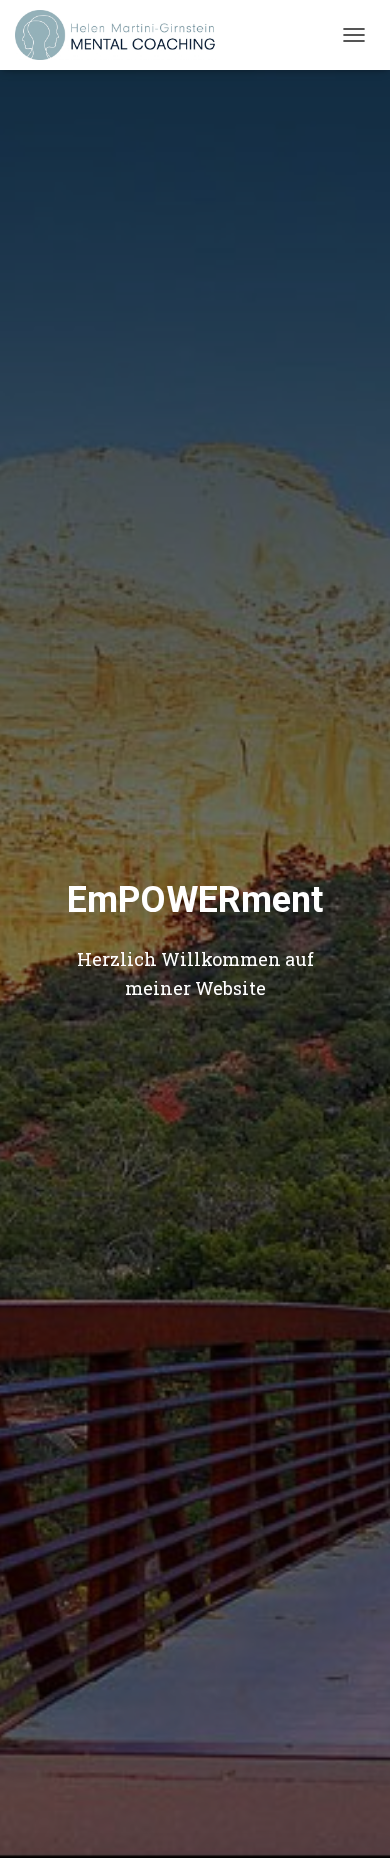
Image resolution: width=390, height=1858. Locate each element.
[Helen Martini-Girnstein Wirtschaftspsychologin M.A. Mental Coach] (123, 35)
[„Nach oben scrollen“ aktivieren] (350, 1818)
